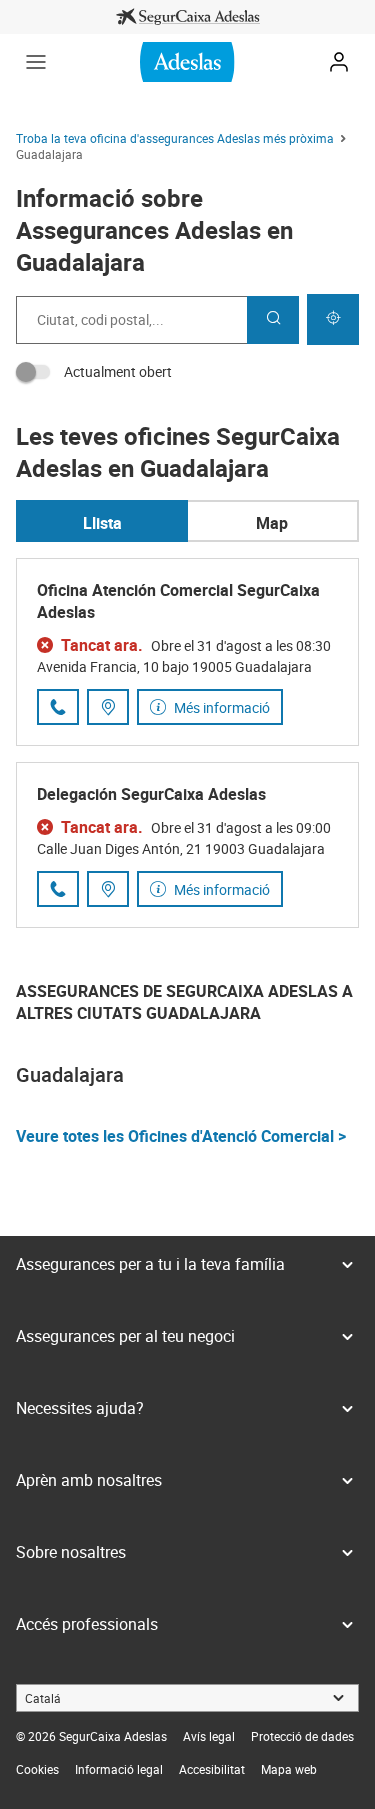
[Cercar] (273, 320)
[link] (187, 17)
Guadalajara (70, 1074)
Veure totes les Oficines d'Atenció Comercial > (181, 1136)
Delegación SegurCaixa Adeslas (151, 794)
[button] (36, 62)
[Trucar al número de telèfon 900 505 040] (58, 889)
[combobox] (131, 320)
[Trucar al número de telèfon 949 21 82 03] (58, 707)
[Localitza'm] (333, 319)
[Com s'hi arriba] (108, 707)
